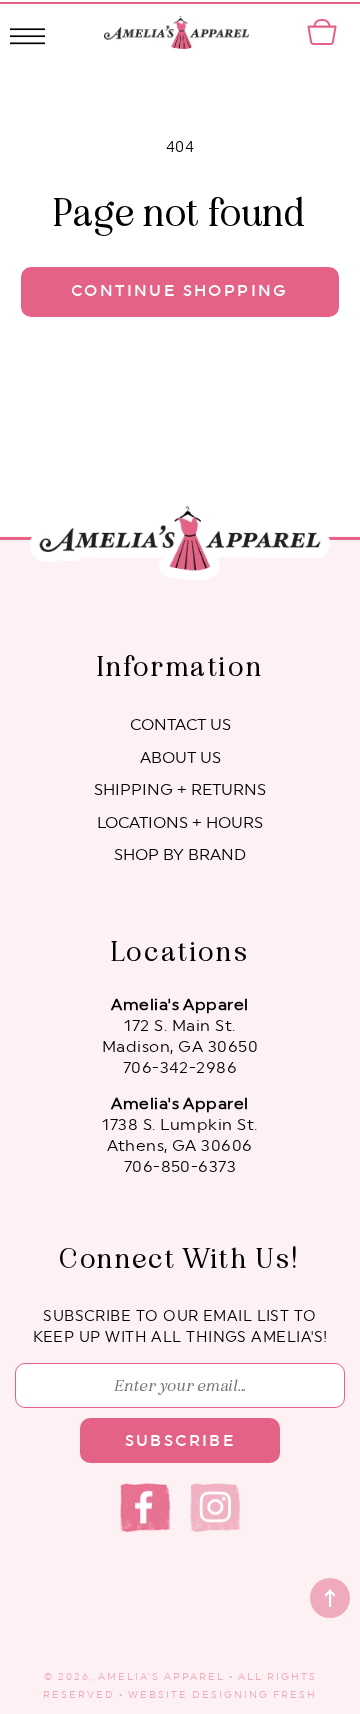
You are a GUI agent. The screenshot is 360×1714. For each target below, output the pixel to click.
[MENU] (27, 33)
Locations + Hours (180, 823)
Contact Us (180, 725)
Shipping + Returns (180, 790)
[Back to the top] (330, 1598)
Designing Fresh (254, 1695)
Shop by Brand (180, 855)
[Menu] (27, 33)
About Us (180, 758)
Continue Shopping (180, 291)
